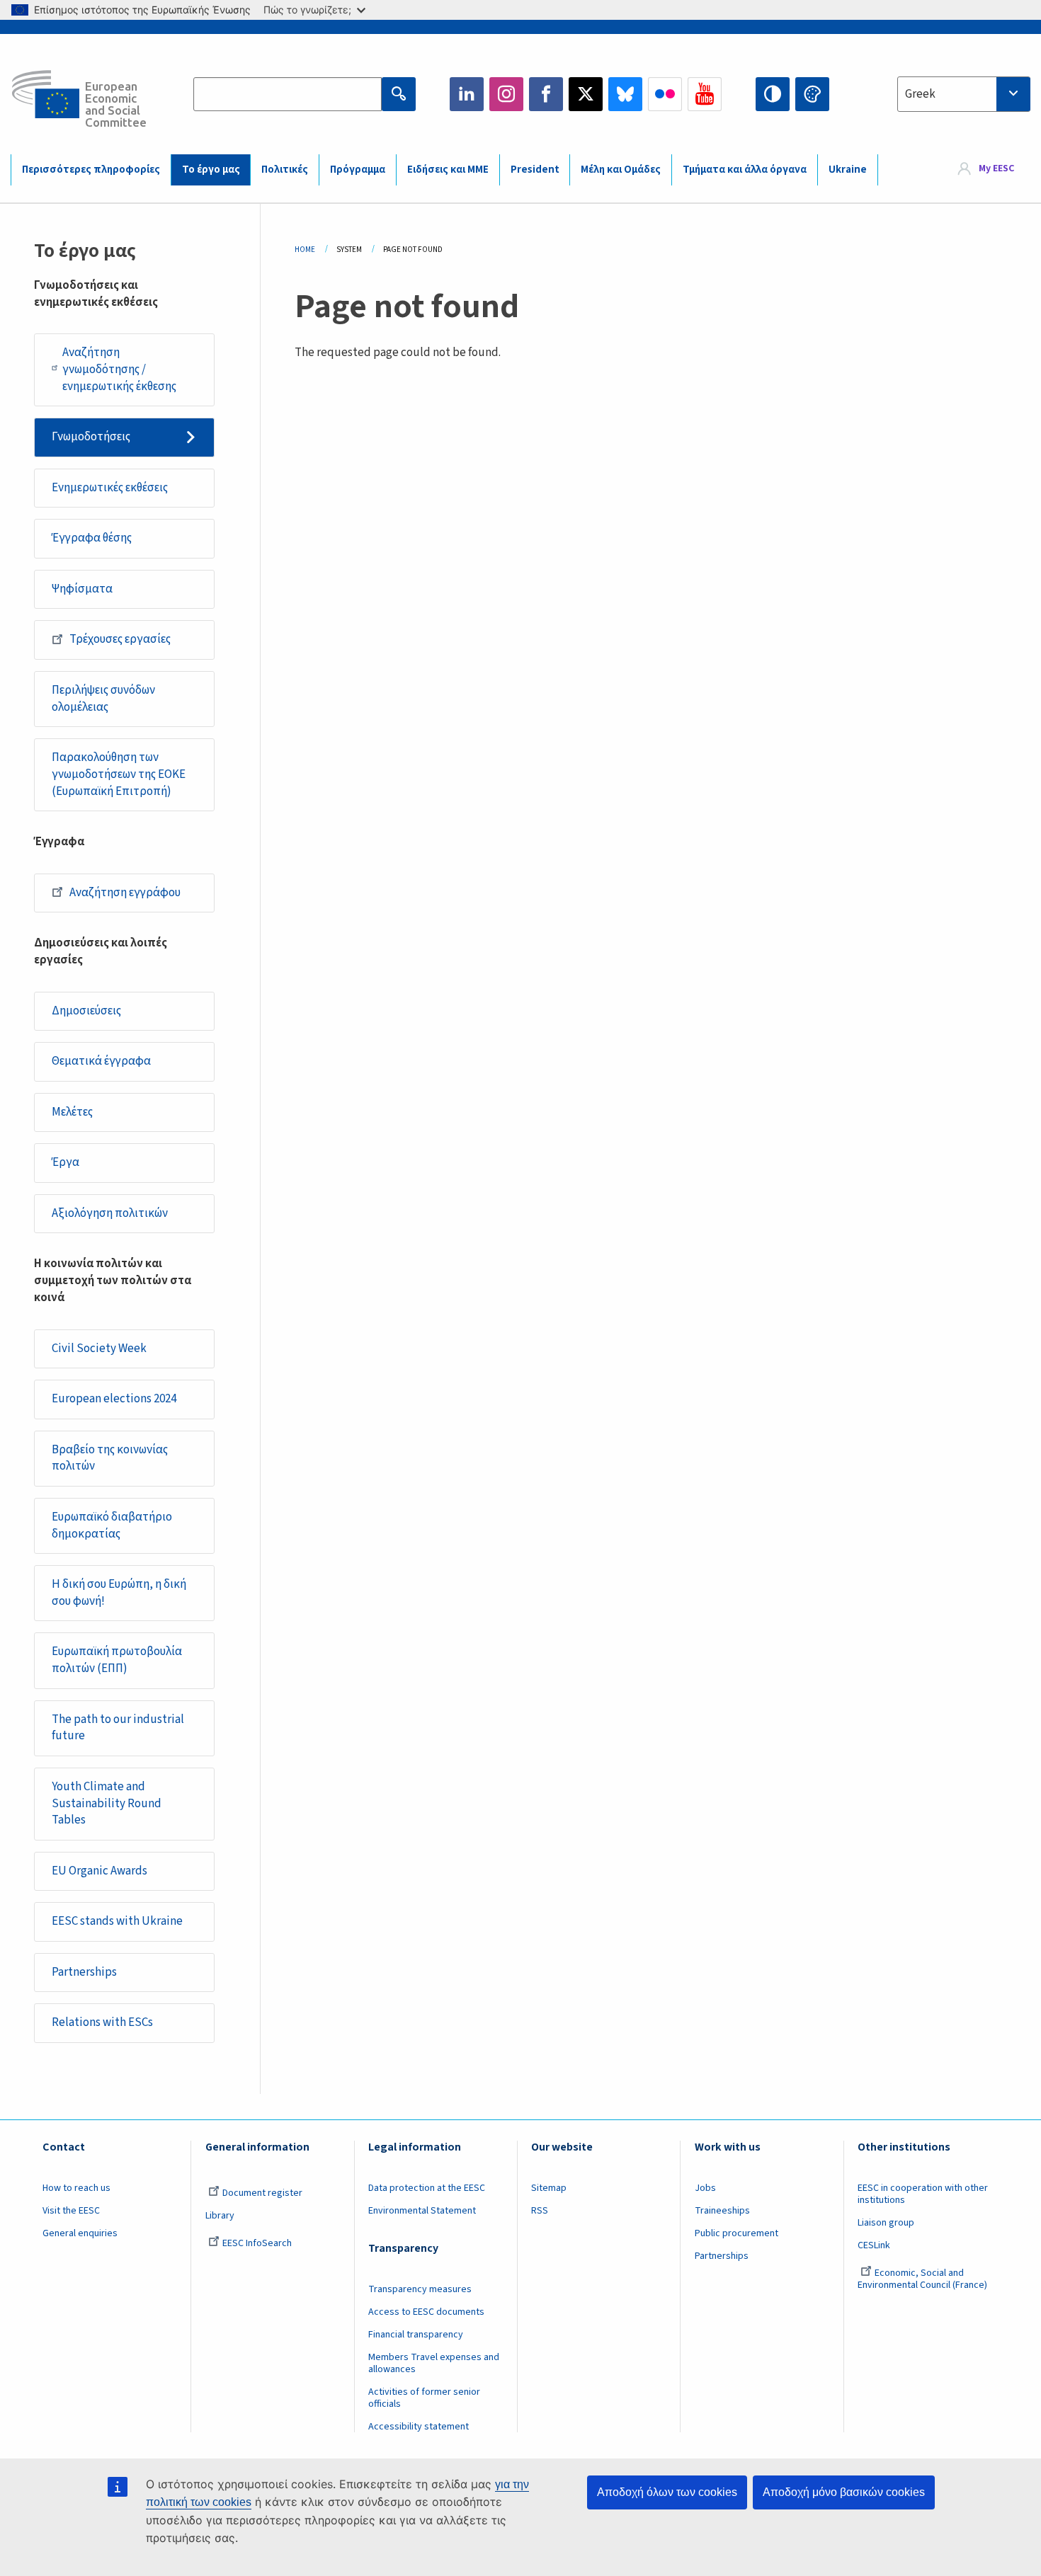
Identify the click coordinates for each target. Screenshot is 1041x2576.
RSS (540, 2211)
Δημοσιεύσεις (86, 1011)
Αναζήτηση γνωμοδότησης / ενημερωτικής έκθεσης (119, 370)
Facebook (546, 94)
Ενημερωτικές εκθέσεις (110, 488)
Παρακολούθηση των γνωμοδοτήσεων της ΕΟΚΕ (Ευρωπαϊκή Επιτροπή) (119, 774)
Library (220, 2216)
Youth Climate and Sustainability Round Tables (107, 1804)
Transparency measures (420, 2289)
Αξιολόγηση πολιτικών (110, 1213)
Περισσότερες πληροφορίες (91, 170)
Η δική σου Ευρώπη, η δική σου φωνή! (119, 1593)
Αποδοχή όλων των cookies (667, 2492)
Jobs (705, 2188)
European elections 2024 (114, 1399)
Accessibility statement (419, 2427)
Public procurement (736, 2233)
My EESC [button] (996, 169)
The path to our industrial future (118, 1728)
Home (305, 250)
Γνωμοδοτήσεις (91, 437)
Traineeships (722, 2211)
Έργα (66, 1162)
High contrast (773, 94)
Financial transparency (416, 2335)
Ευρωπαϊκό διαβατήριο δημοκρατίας (112, 1525)
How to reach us (76, 2188)
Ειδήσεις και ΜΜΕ (448, 170)
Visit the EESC (71, 2211)
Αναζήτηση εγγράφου (125, 893)
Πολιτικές (285, 170)
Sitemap (549, 2188)
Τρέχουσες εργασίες (120, 639)
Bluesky (625, 94)
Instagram (506, 94)
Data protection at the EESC (427, 2188)
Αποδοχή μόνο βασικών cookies (844, 2492)
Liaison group (886, 2223)
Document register (262, 2193)
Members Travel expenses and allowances (434, 2363)
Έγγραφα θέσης (92, 538)
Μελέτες (72, 1112)
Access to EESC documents (426, 2312)
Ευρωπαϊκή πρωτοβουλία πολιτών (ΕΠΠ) (117, 1660)
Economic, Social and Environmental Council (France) (923, 2279)
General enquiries (80, 2233)
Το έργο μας (211, 170)
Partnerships (84, 1972)
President (535, 170)
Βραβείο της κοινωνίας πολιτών (110, 1458)
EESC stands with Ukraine (117, 1921)
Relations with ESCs (102, 2022)
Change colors (812, 94)
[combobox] (964, 94)
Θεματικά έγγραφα (101, 1061)
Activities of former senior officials (424, 2398)
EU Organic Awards (99, 1871)
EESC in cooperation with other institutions (923, 2194)
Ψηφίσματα (82, 589)
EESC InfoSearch (257, 2243)
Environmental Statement (422, 2211)
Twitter (586, 94)
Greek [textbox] (920, 94)
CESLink (874, 2245)
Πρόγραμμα (358, 170)
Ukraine (848, 170)
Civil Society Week (99, 1349)
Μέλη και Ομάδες (621, 170)
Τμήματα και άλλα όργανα (745, 170)
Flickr (665, 94)
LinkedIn (467, 94)
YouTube (705, 94)
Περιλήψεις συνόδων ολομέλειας (103, 699)
